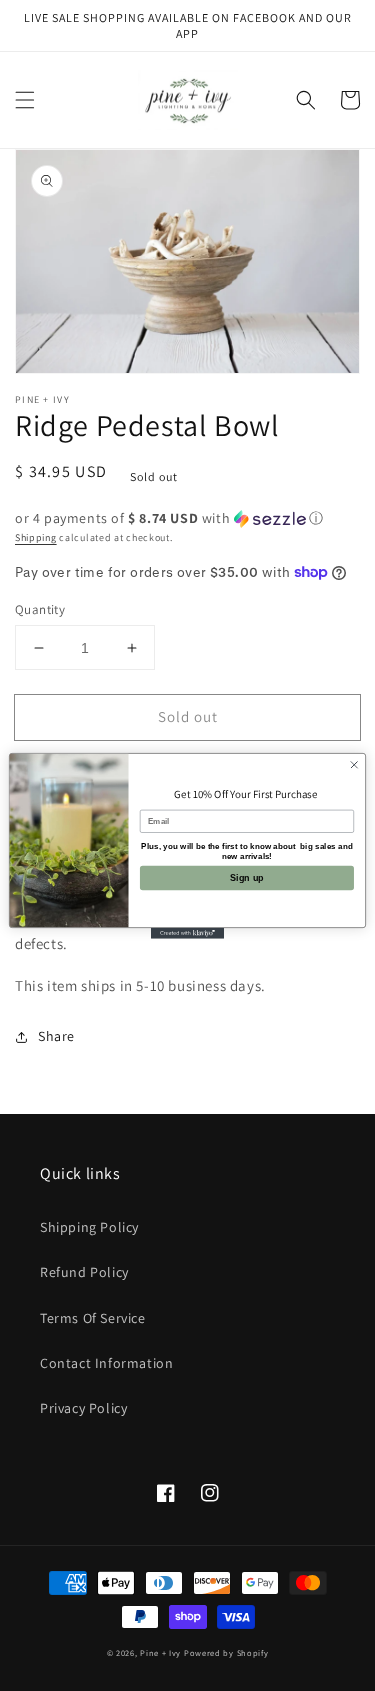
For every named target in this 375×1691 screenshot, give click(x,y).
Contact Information (106, 1363)
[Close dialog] (354, 764)
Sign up (246, 877)
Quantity (40, 609)
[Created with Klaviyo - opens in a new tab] (187, 932)
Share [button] (56, 1036)
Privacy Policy (83, 1408)
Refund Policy (84, 1272)
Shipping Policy (89, 1227)
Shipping (36, 537)
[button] (25, 100)
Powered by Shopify (226, 1652)
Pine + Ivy (160, 1652)
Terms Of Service (93, 1318)
